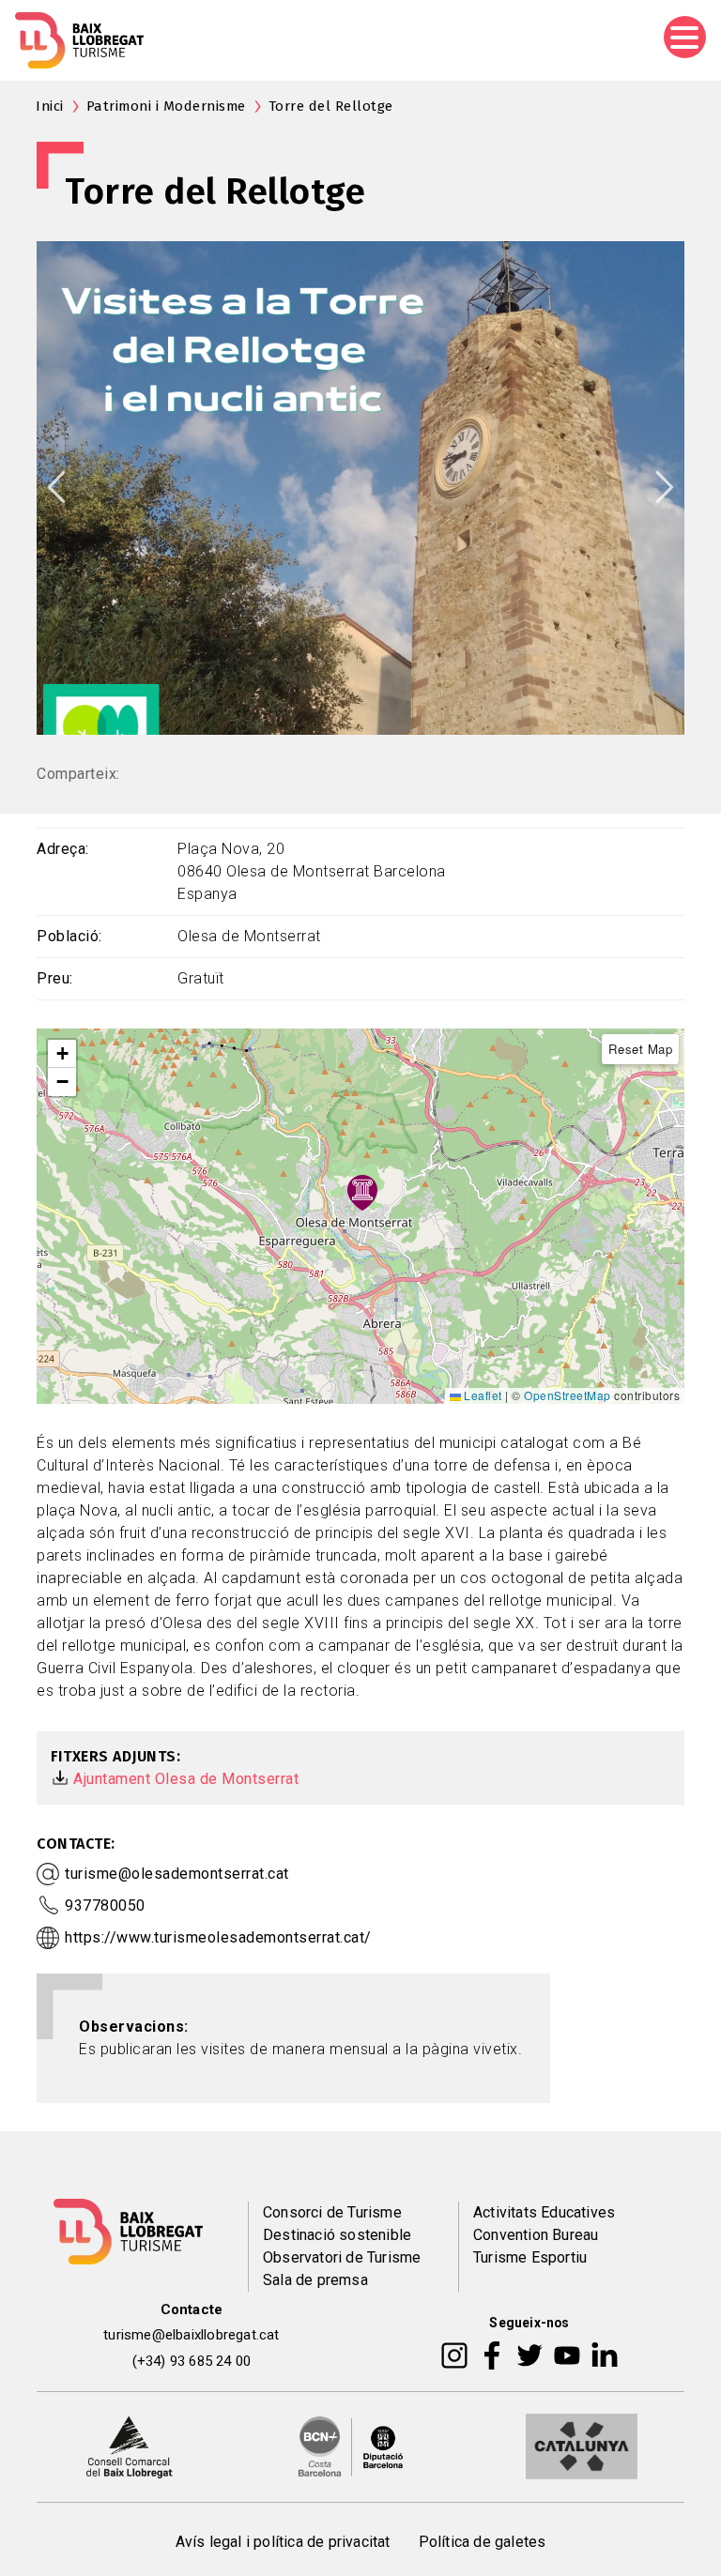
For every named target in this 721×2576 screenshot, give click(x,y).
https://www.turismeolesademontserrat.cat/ (218, 1937)
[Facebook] (492, 2355)
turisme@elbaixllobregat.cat (191, 2335)
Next (665, 487)
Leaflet (482, 1395)
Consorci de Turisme (332, 2212)
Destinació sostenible (337, 2235)
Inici (50, 106)
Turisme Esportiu (530, 2257)
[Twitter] (529, 2355)
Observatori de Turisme (342, 2257)
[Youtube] (567, 2355)
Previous (56, 487)
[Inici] (79, 40)
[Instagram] (454, 2355)
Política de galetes (483, 2542)
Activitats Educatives (544, 2212)
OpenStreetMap (568, 1395)
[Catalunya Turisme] (582, 2446)
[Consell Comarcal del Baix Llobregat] (129, 2446)
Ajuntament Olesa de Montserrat (186, 1779)
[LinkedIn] (605, 2355)
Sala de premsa (315, 2280)
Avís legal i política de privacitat (283, 2542)
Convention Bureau (536, 2235)
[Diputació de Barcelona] (351, 2446)
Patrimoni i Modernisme (166, 106)
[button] (62, 1054)
